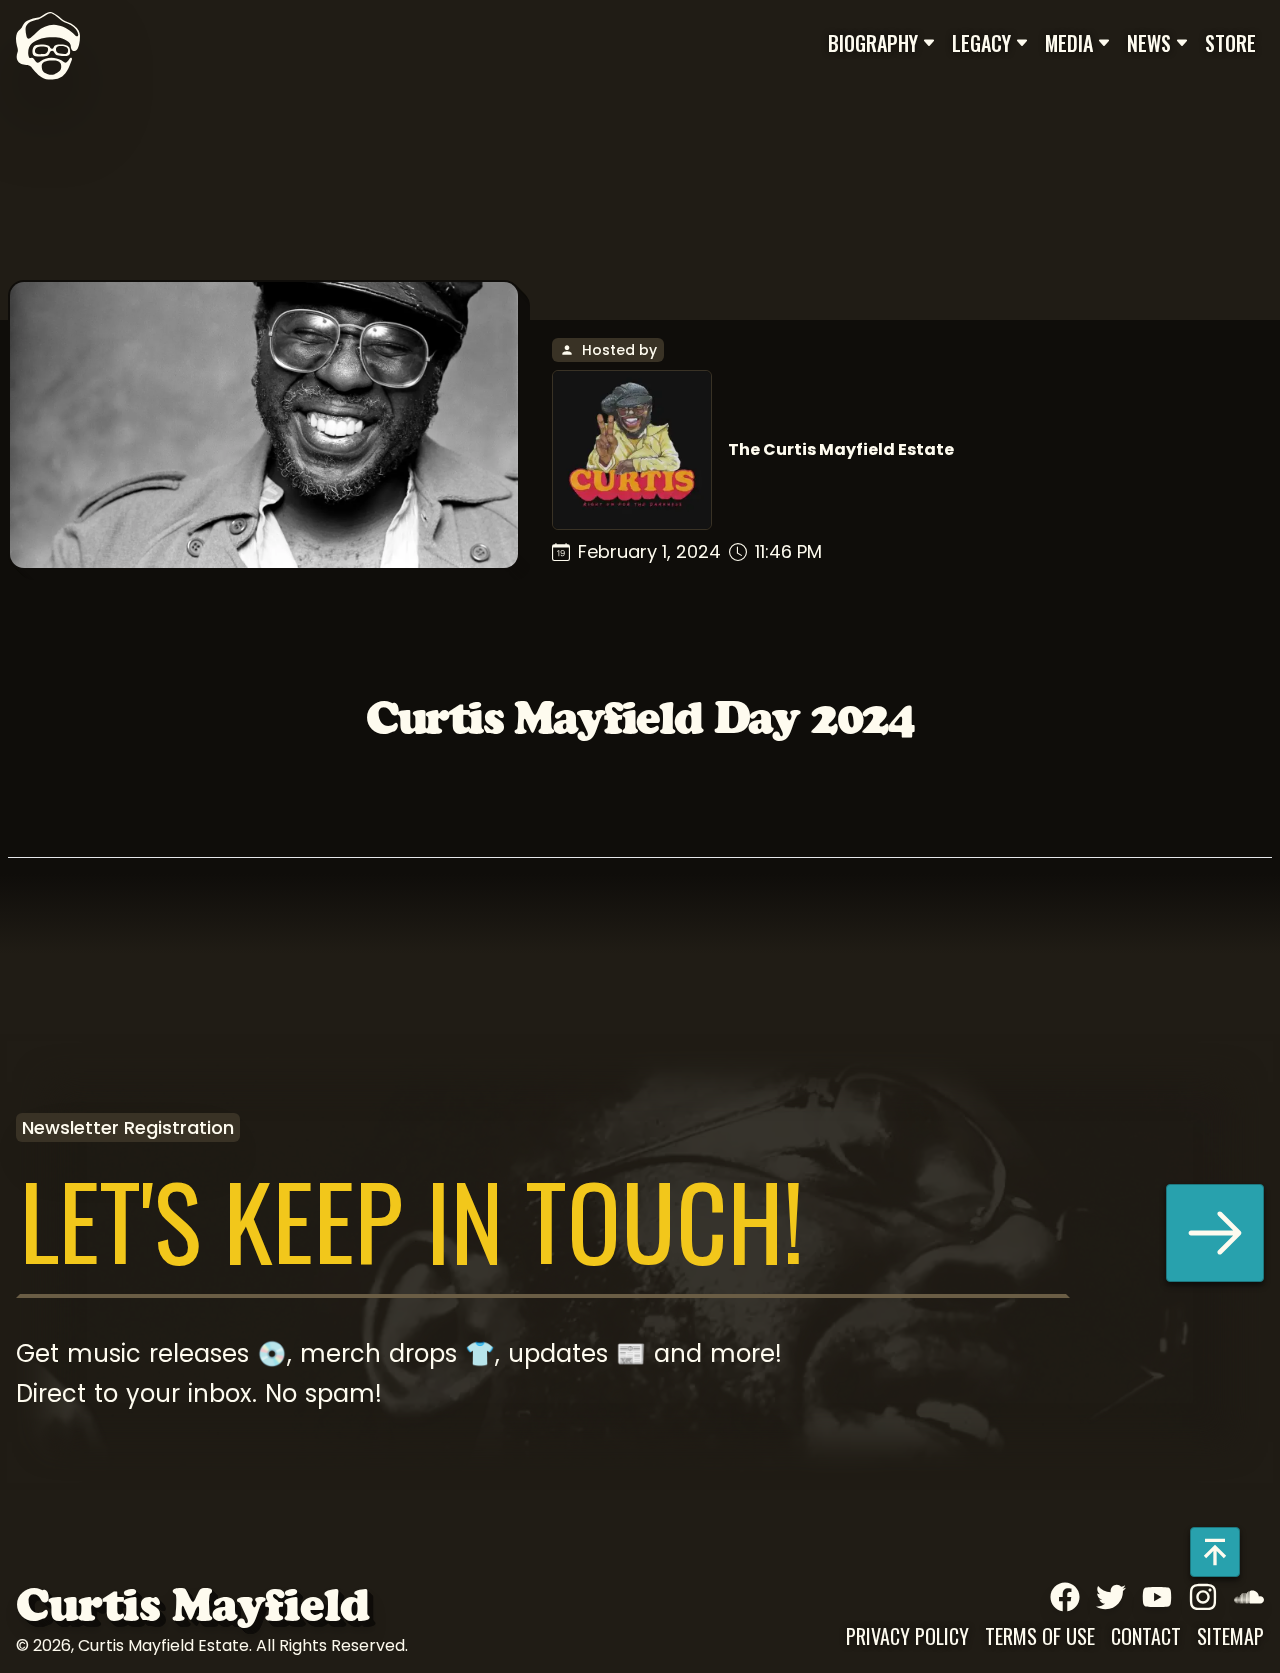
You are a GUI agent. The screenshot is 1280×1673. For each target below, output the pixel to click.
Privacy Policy (907, 1636)
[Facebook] (1065, 1597)
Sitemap (1230, 1636)
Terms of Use (1040, 1636)
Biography (873, 43)
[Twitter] (1111, 1597)
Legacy (981, 43)
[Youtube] (1157, 1597)
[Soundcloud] (1249, 1597)
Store (1230, 43)
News (1149, 43)
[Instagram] (1203, 1597)
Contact (1146, 1636)
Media (1069, 43)
